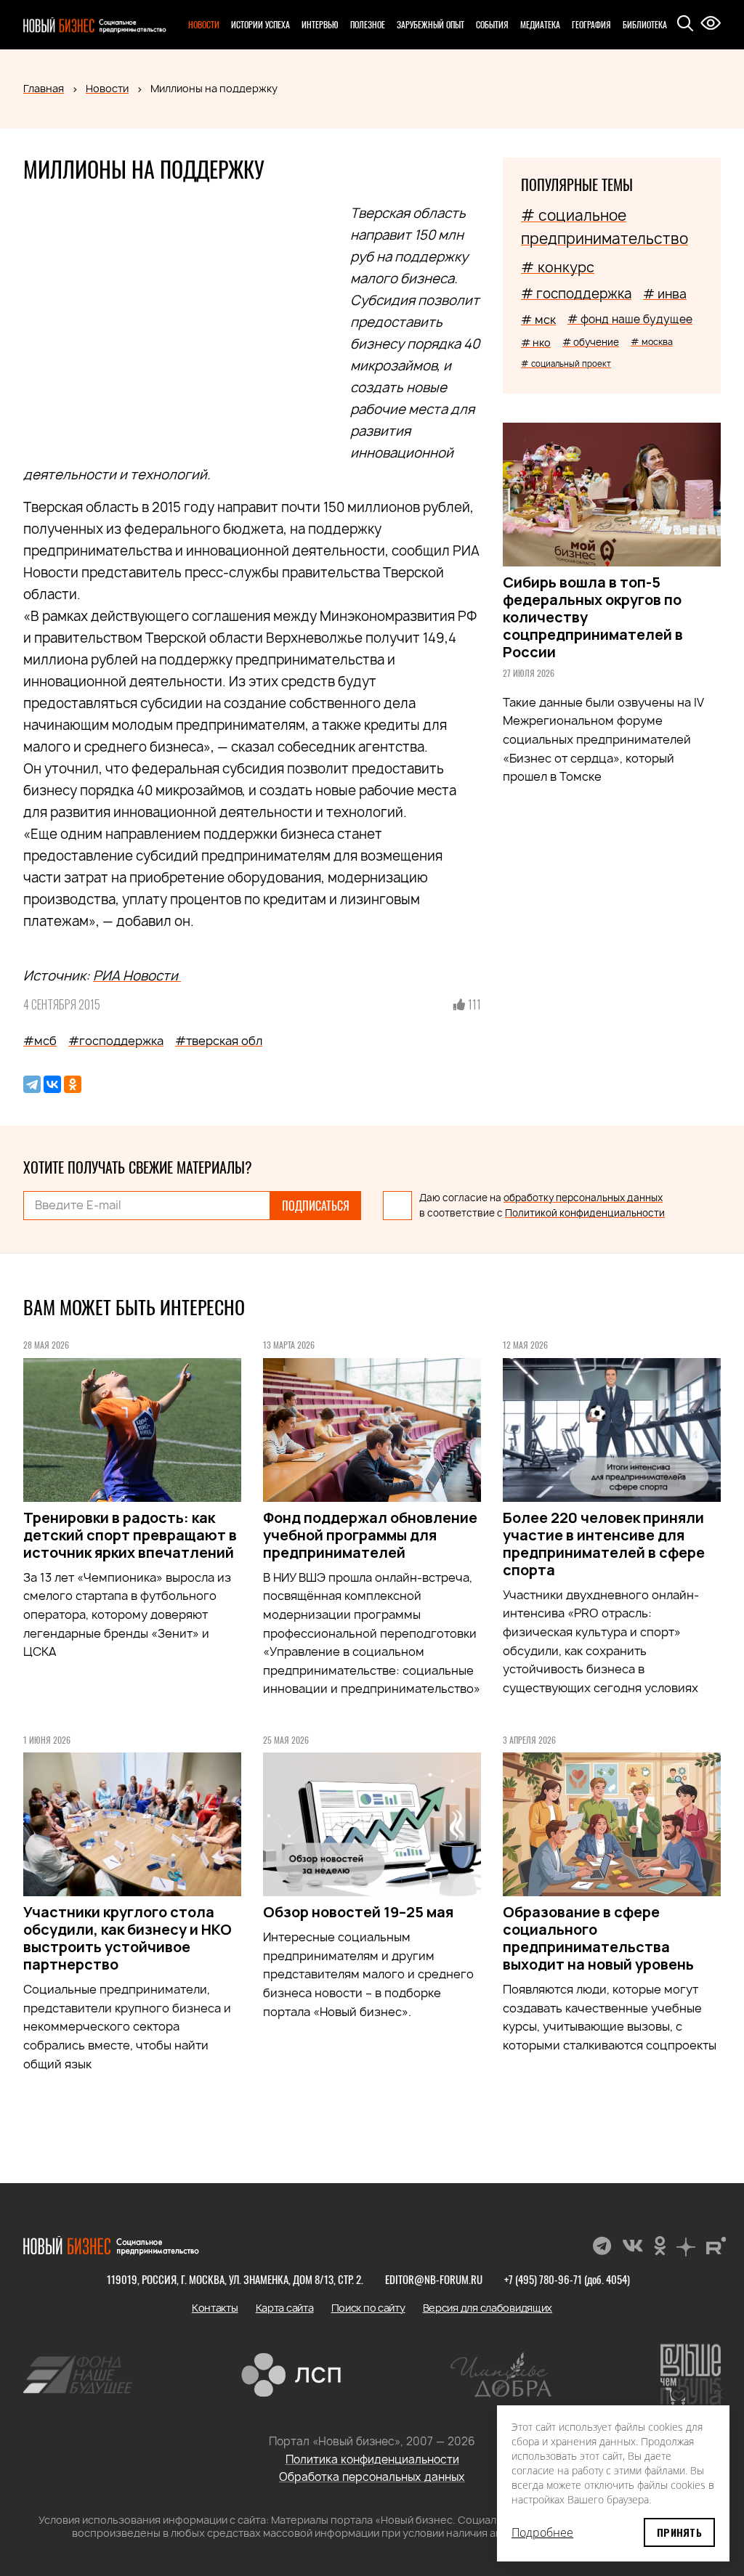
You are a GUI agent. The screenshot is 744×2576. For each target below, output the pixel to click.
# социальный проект (566, 363)
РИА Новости (137, 976)
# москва (652, 342)
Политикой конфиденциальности (585, 1213)
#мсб (40, 1041)
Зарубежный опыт (430, 24)
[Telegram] (32, 1084)
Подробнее (542, 2532)
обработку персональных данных (583, 1198)
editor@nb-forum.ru (434, 2279)
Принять (679, 2532)
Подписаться (316, 1206)
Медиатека (540, 24)
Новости (204, 24)
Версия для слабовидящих (488, 2308)
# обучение (591, 342)
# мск (538, 320)
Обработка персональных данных (372, 2477)
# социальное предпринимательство (604, 227)
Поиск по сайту (368, 2308)
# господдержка (576, 294)
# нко (536, 342)
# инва (665, 294)
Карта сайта (285, 2308)
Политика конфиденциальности (372, 2459)
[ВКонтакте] (52, 1084)
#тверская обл (219, 1041)
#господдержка (116, 1041)
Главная (44, 88)
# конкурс (558, 267)
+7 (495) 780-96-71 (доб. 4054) (567, 2279)
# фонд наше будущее (630, 319)
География (591, 24)
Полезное (368, 24)
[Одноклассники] (73, 1084)
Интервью (320, 24)
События (492, 24)
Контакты (215, 2308)
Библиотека (645, 24)
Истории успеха (260, 24)
